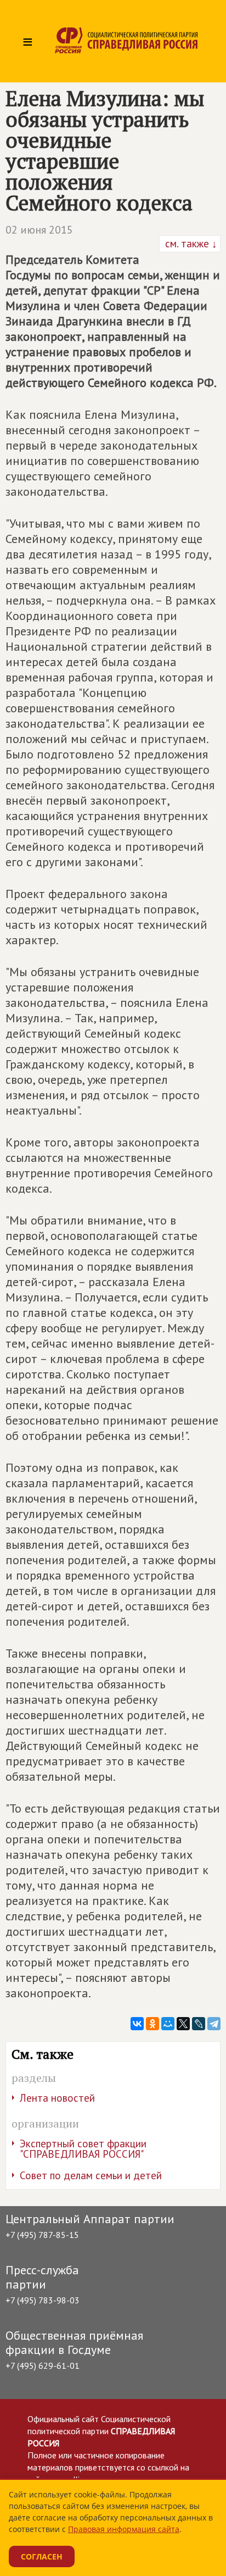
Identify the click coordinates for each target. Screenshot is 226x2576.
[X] (183, 2024)
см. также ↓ (190, 243)
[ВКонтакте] (137, 2024)
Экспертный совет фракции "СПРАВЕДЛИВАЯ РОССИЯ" (83, 2149)
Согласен (42, 2556)
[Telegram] (214, 2024)
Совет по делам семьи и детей (91, 2175)
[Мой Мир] (168, 2024)
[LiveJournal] (199, 2024)
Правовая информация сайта (124, 2529)
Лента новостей (57, 2098)
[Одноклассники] (152, 2024)
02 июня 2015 (39, 230)
